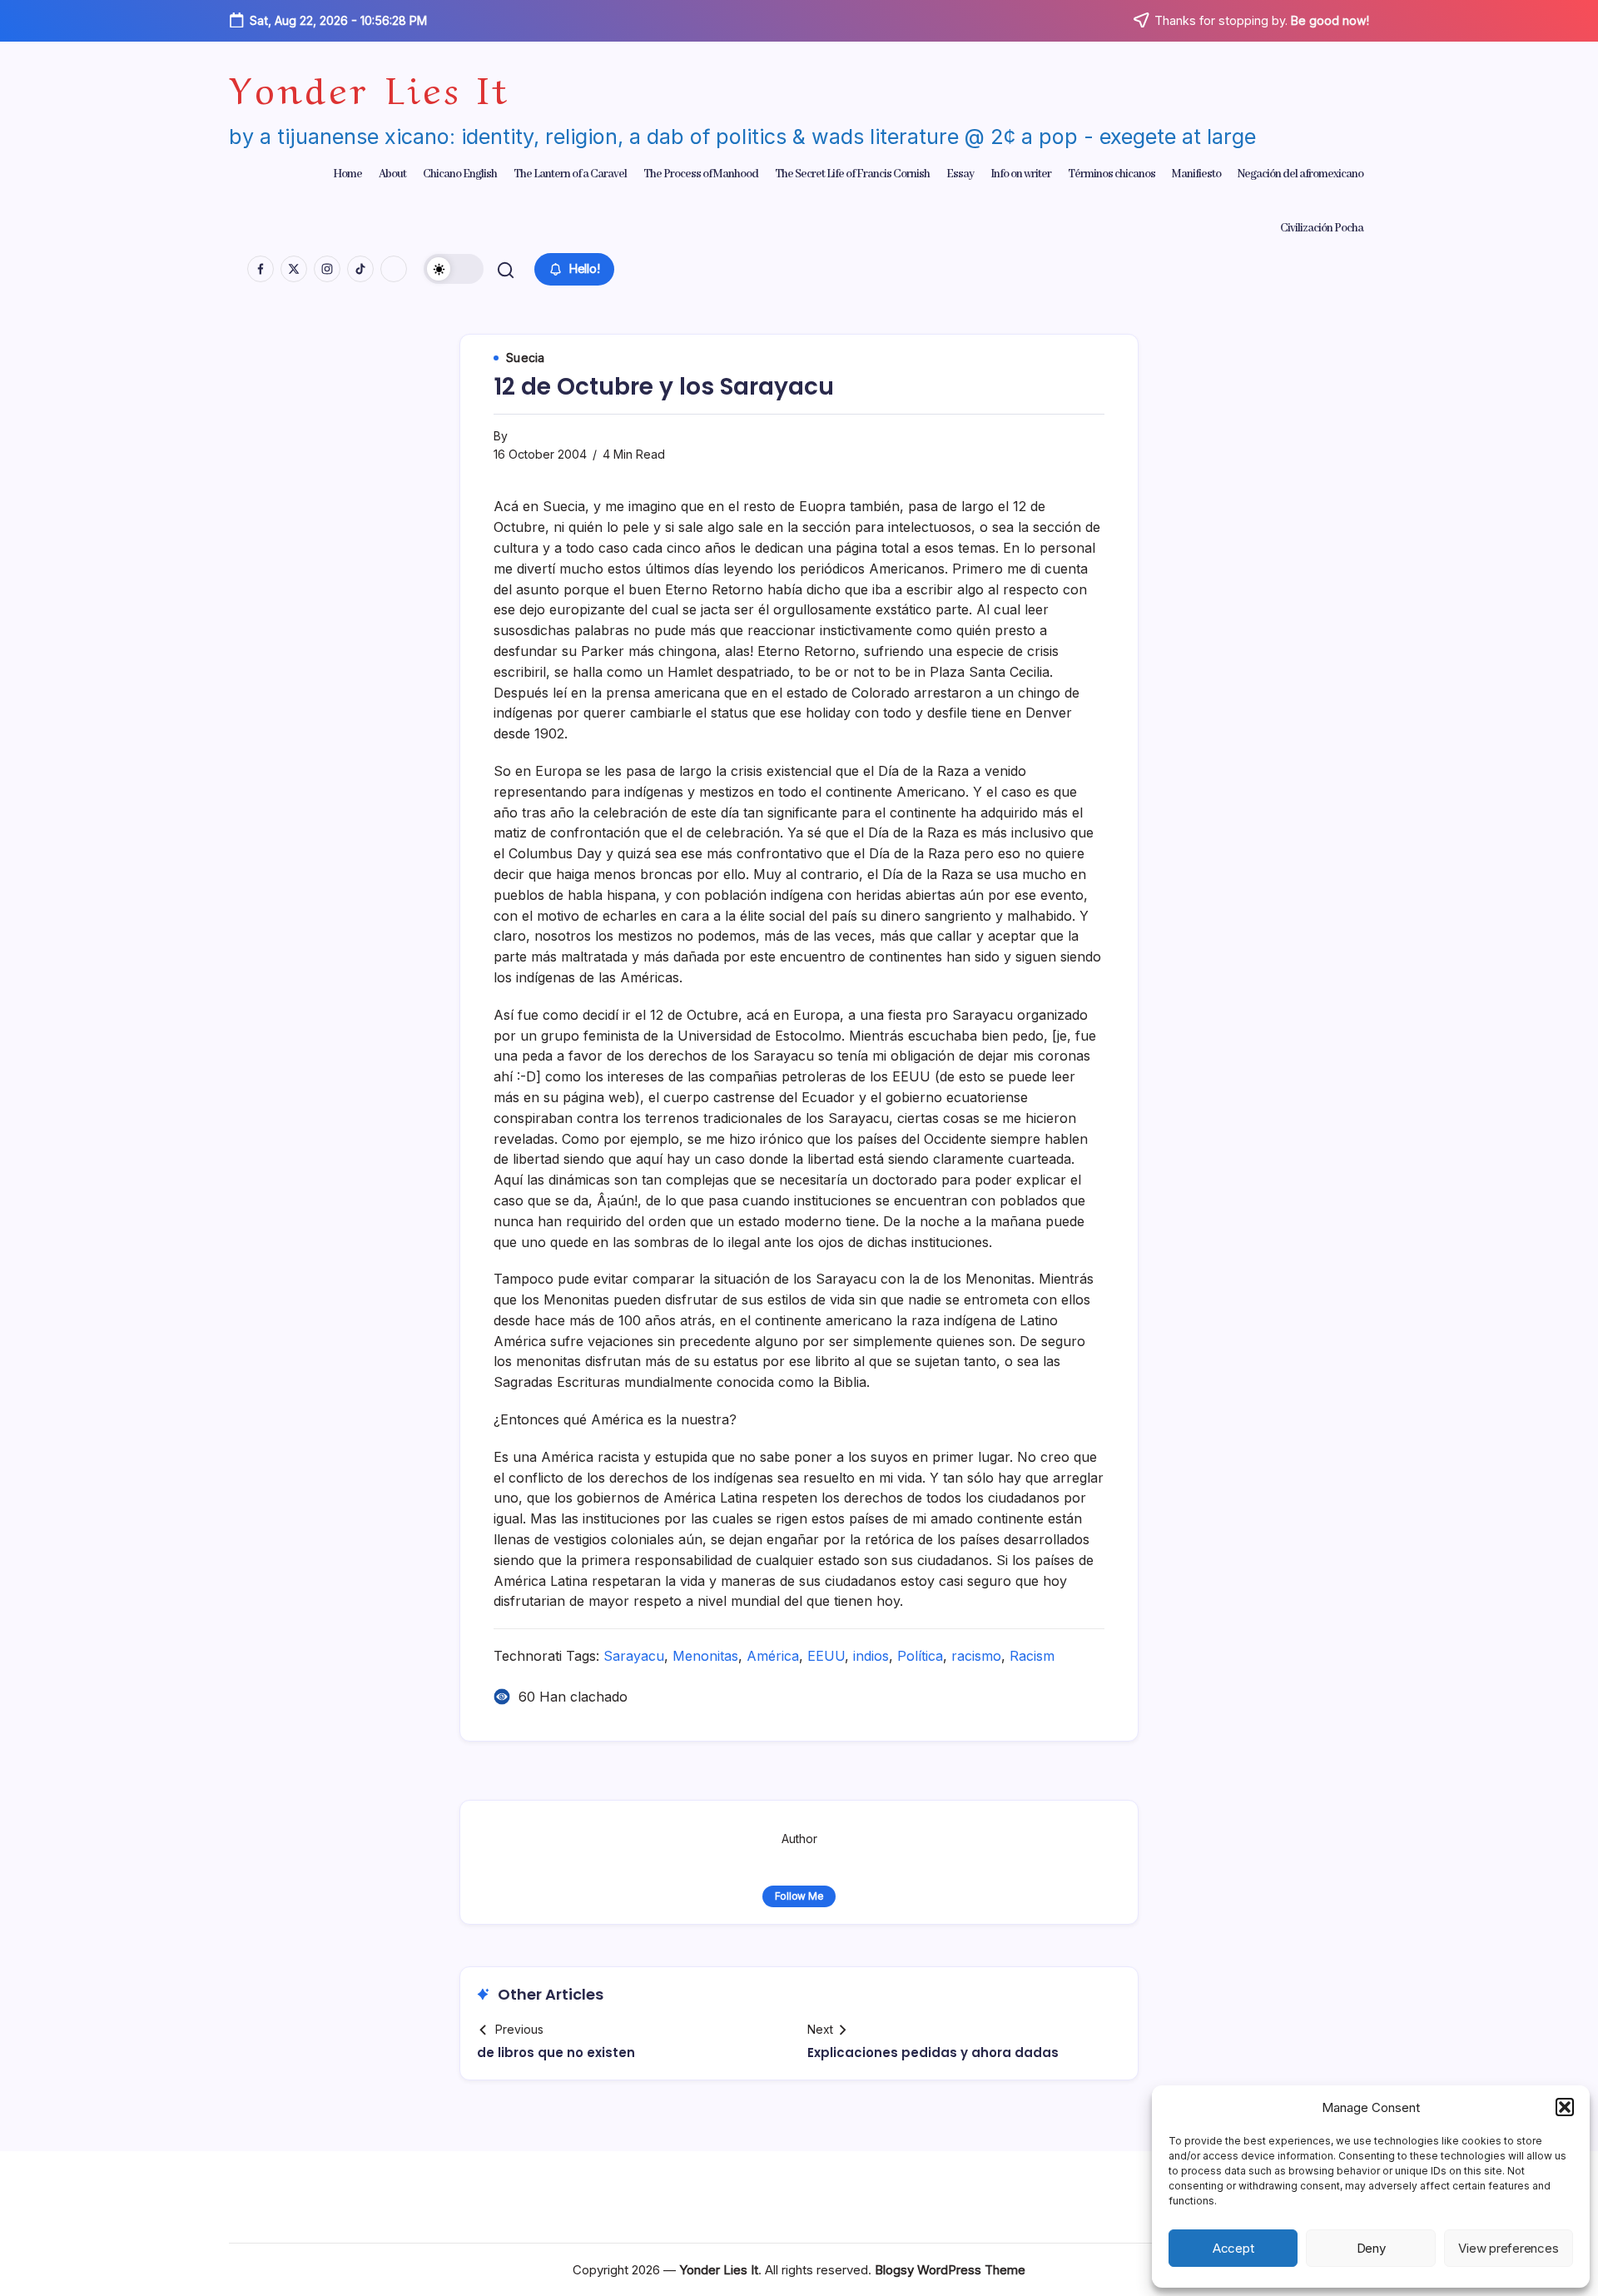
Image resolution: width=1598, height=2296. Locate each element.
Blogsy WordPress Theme (950, 2270)
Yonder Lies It (370, 86)
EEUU (826, 1656)
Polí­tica (920, 1656)
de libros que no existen (556, 2052)
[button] (1565, 2107)
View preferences (1508, 2248)
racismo (976, 1656)
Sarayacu (634, 1656)
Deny (1371, 2248)
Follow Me (799, 1896)
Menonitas (705, 1656)
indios (871, 1656)
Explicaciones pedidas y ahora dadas (933, 2052)
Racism (1032, 1656)
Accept (1233, 2248)
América (773, 1656)
